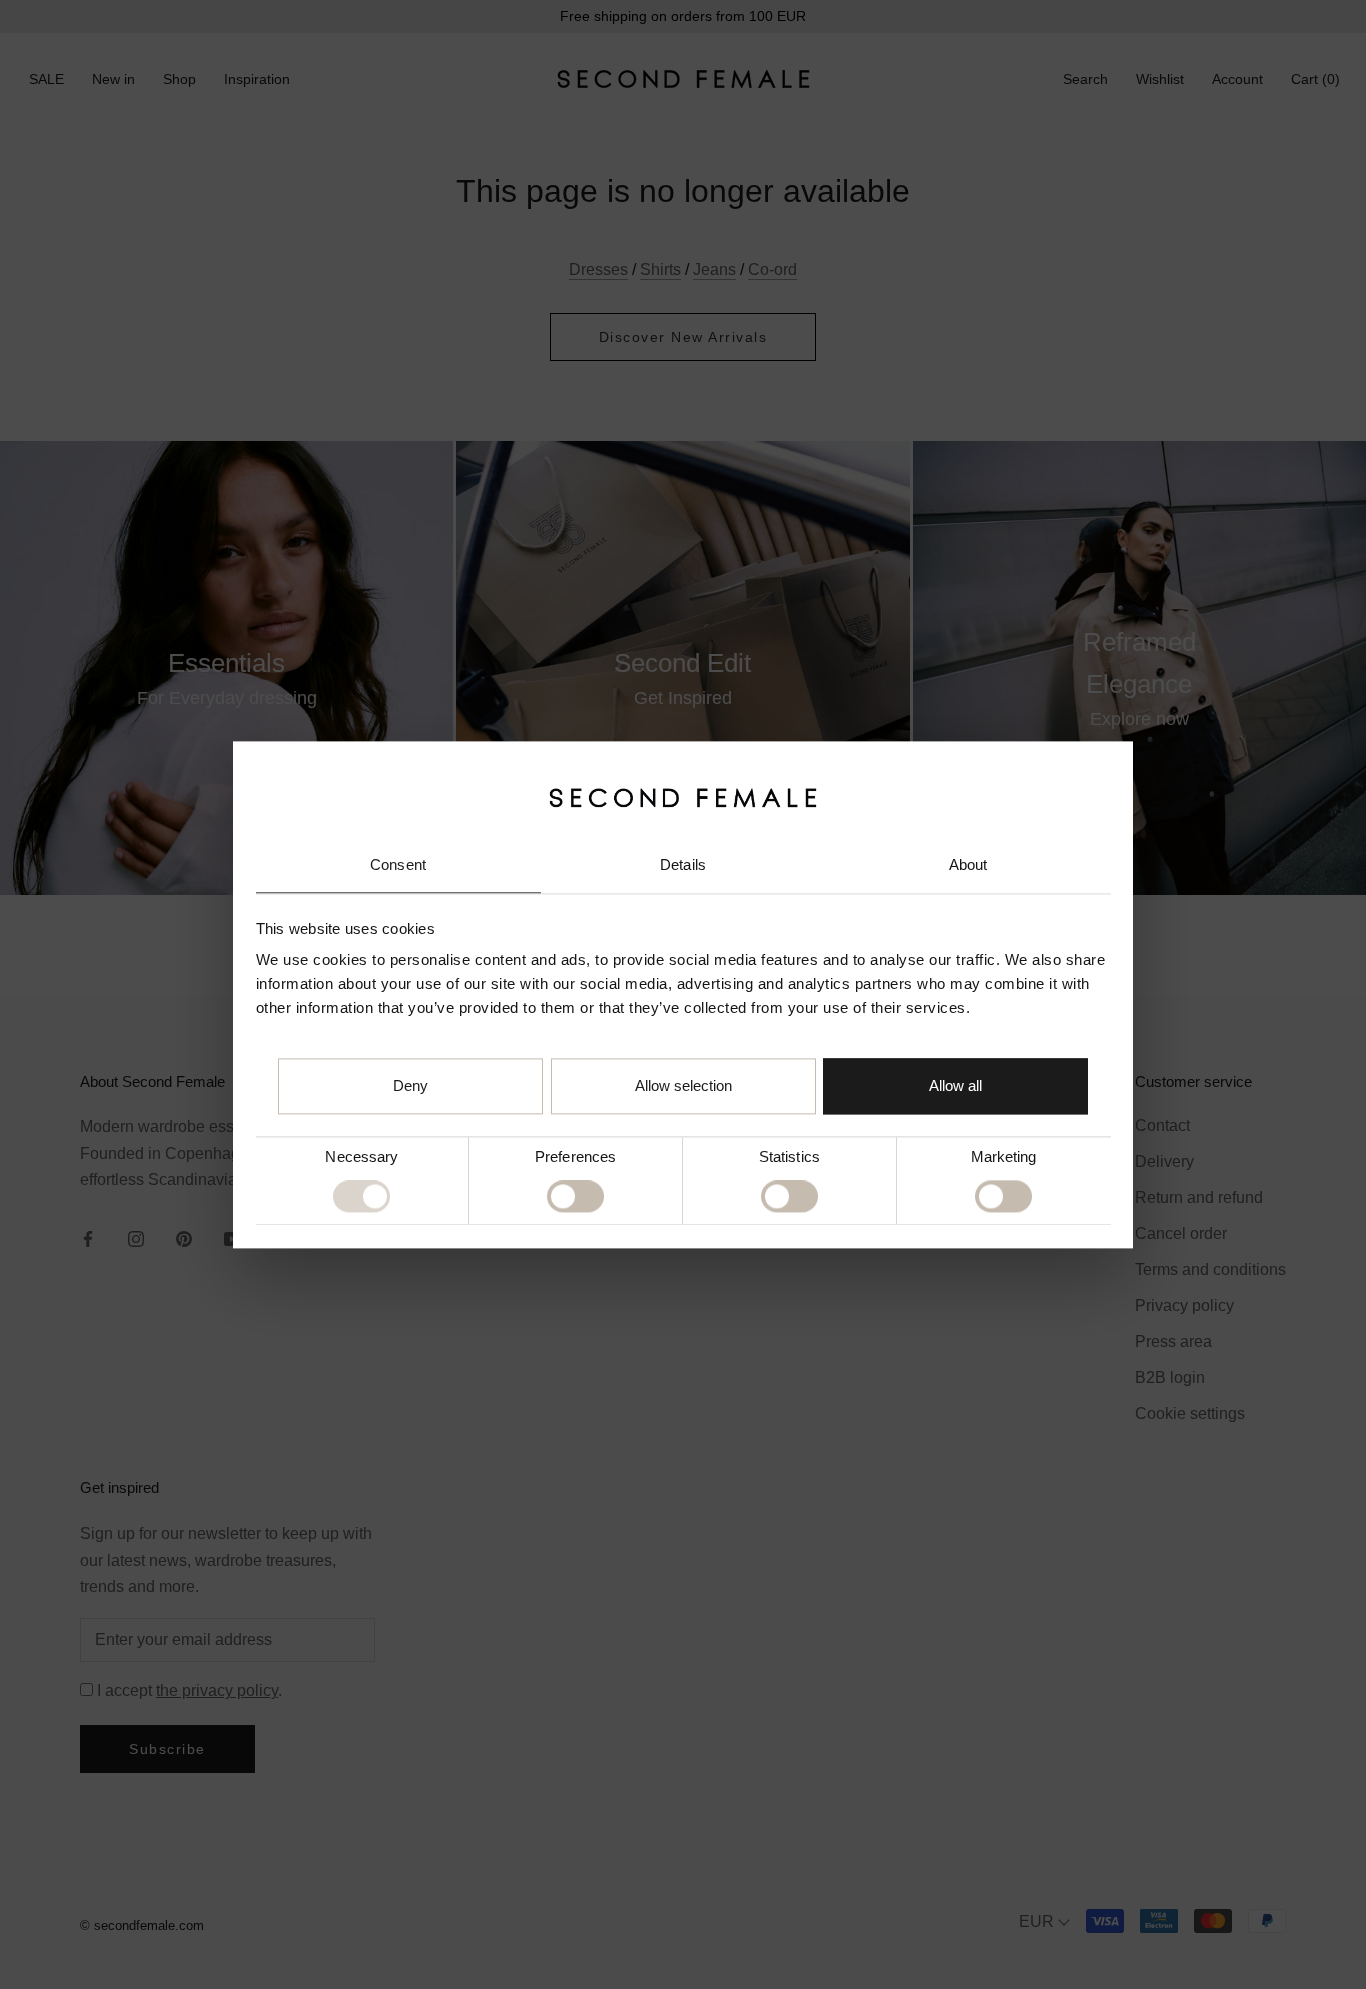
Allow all (955, 1085)
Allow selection (683, 1085)
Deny (410, 1085)
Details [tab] (683, 865)
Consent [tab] (398, 865)
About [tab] (968, 865)
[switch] (575, 1197)
